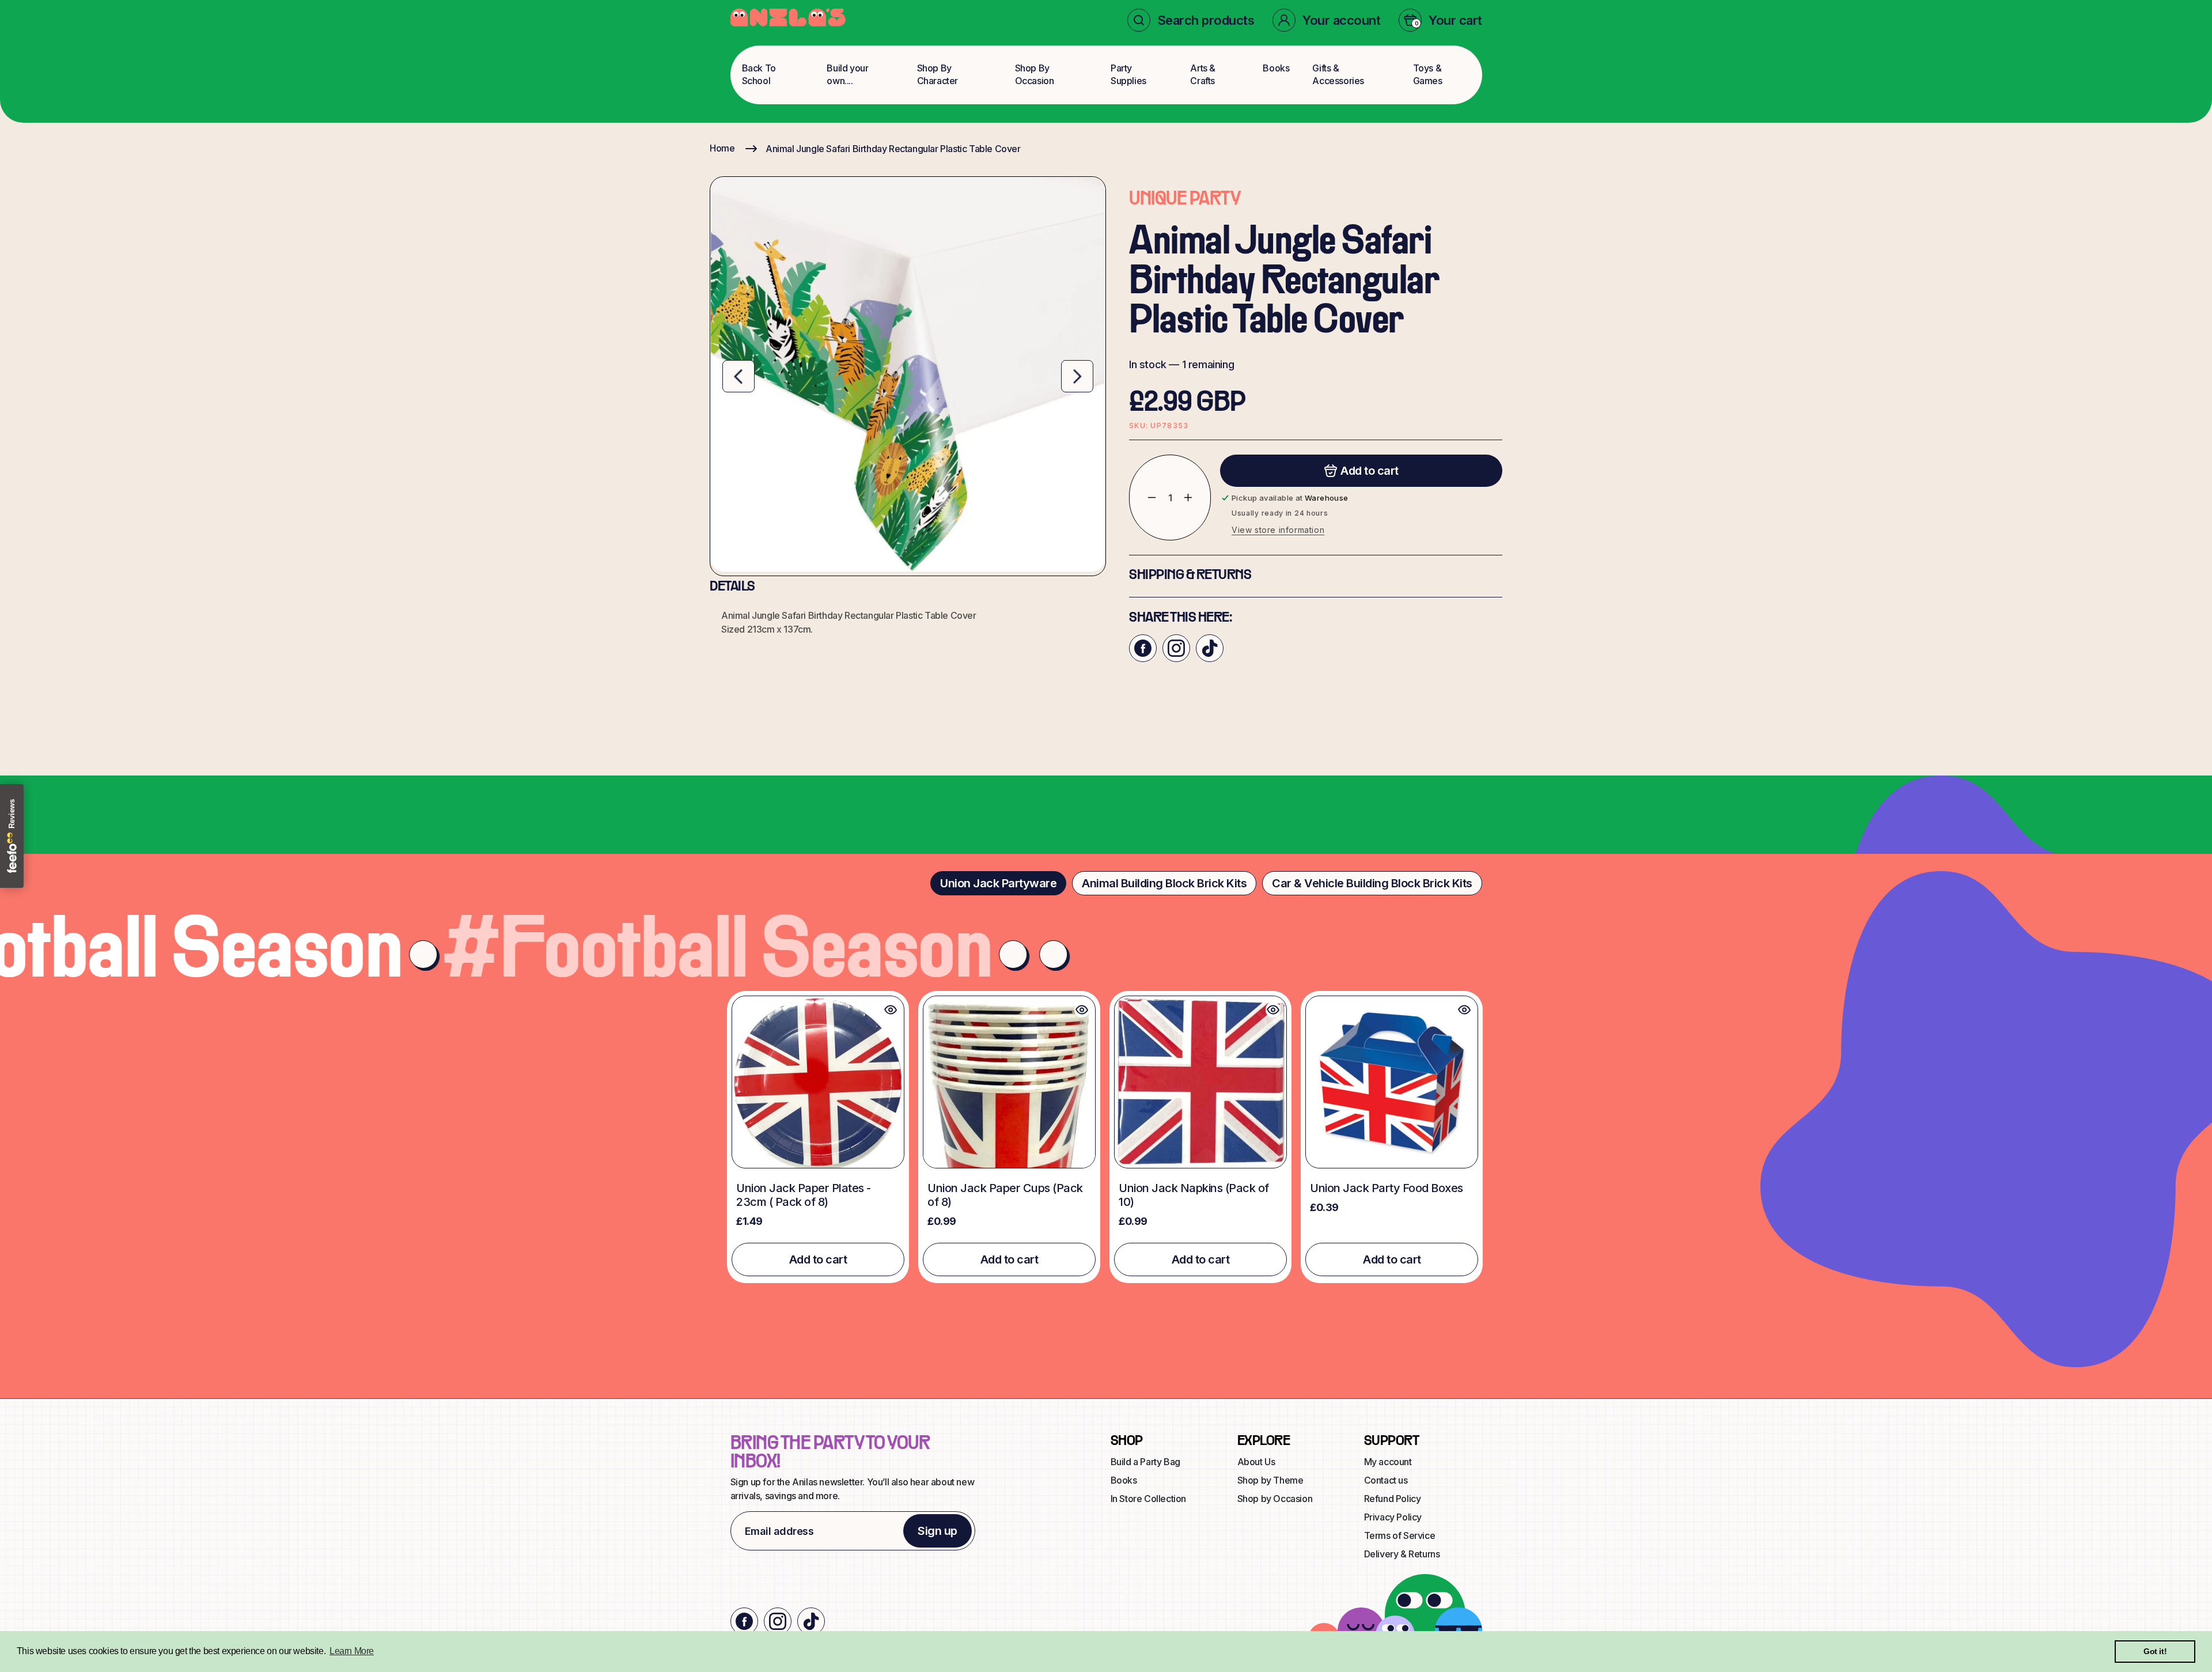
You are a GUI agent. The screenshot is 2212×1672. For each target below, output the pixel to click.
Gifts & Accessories (1338, 74)
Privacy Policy (1393, 1517)
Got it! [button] (2155, 1651)
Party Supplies (1128, 74)
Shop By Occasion (1035, 74)
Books (1276, 68)
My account (1388, 1462)
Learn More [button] (352, 1651)
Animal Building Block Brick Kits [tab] (1164, 883)
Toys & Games (1428, 74)
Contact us (1386, 1480)
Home (722, 148)
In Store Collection (1148, 1499)
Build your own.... (847, 74)
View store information (1278, 530)
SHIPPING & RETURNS (1190, 576)
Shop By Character (938, 74)
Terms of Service (1400, 1535)
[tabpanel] (1106, 1137)
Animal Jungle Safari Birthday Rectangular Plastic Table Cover (893, 149)
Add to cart (818, 1259)
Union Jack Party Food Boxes (1387, 1188)
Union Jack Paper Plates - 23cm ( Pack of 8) (804, 1195)
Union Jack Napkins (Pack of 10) (1194, 1195)
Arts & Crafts (1203, 74)
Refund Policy (1393, 1499)
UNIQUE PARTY (1185, 200)
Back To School (759, 74)
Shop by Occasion (1275, 1499)
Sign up (938, 1531)
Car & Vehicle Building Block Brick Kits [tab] (1372, 883)
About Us (1256, 1462)
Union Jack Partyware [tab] (998, 883)
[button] (1191, 20)
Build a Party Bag (1145, 1462)
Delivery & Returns (1402, 1554)
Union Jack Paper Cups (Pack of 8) (1005, 1195)
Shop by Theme (1270, 1480)
